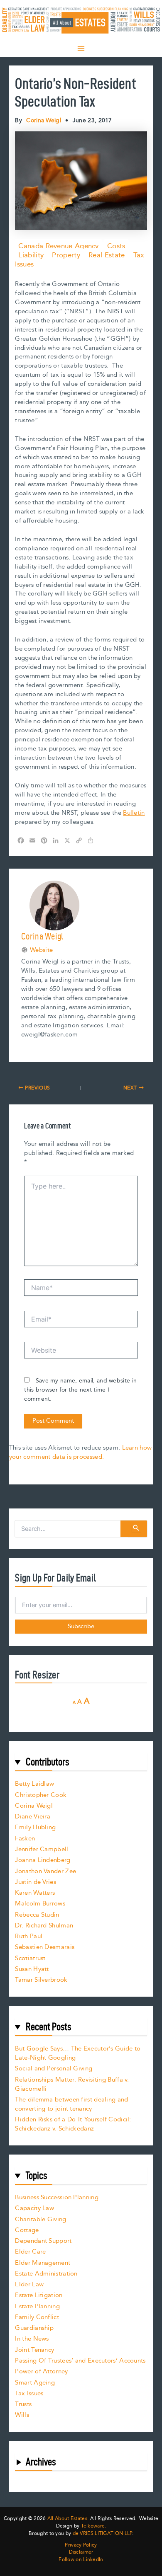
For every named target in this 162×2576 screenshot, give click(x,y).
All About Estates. (68, 2519)
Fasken (25, 1839)
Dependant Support (43, 2241)
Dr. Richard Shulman (44, 1926)
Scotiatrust (30, 1958)
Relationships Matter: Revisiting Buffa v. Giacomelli (72, 2084)
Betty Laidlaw (34, 1784)
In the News (32, 2339)
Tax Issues (29, 2393)
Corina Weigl (34, 1806)
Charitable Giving (40, 2219)
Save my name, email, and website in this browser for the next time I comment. (80, 1390)
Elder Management (43, 2263)
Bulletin (134, 813)
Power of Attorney (41, 2371)
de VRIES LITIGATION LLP (102, 2534)
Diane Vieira (33, 1817)
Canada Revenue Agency (58, 246)
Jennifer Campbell (42, 1849)
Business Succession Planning (56, 2197)
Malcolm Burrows (40, 1904)
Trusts (23, 2404)
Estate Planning (37, 2306)
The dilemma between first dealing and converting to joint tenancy (71, 2104)
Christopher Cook (41, 1795)
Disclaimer (81, 2552)
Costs (116, 246)
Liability (31, 255)
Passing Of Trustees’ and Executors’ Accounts (80, 2361)
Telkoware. (94, 2526)
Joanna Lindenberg (43, 1860)
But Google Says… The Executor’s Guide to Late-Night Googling (78, 2053)
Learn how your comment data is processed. (80, 1452)
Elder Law (29, 2284)
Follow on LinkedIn (81, 2560)
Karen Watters (35, 1893)
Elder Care (30, 2252)
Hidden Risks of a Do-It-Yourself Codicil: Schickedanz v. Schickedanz (73, 2124)
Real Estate (107, 255)
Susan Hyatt (32, 1969)
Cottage (27, 2230)
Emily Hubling (35, 1827)
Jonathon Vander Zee (45, 1871)
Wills (22, 2415)
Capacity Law (34, 2208)
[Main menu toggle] (81, 48)
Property (66, 255)
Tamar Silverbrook (41, 1980)
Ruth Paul (29, 1936)
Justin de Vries (36, 1882)
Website (41, 950)
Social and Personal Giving (54, 2069)
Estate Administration (46, 2274)
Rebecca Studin (37, 1915)
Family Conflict (37, 2317)
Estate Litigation (39, 2295)
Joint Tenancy (34, 2350)
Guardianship (34, 2328)
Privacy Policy (81, 2545)
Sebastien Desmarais (45, 1947)
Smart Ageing (35, 2383)
